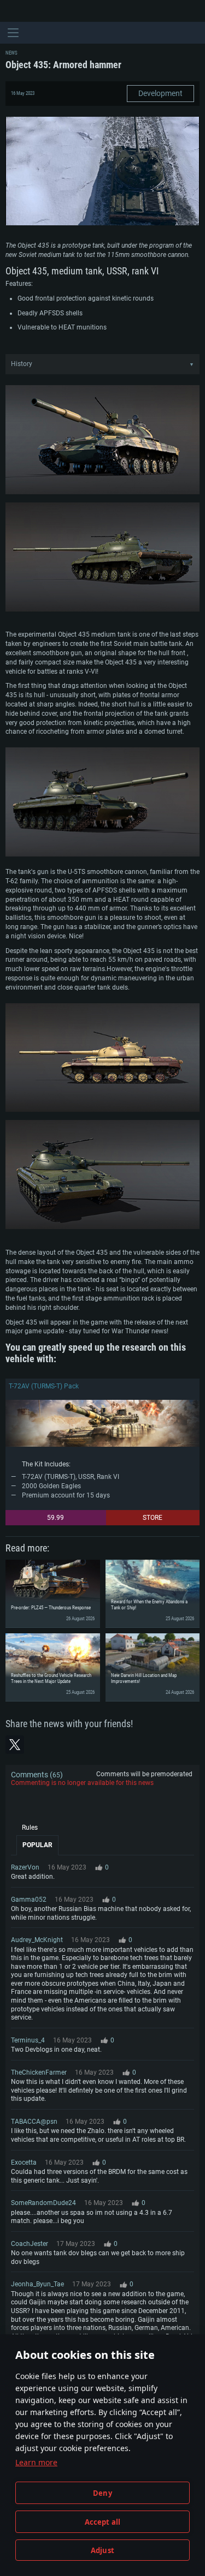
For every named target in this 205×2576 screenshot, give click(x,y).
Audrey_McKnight (37, 1940)
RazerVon (25, 1867)
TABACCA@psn (34, 2122)
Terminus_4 (28, 2040)
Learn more (36, 2462)
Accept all (103, 2522)
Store (153, 1518)
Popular (37, 1845)
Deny (102, 2493)
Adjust (102, 2550)
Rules (30, 1828)
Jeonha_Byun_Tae (37, 2284)
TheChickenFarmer (39, 2072)
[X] (15, 1745)
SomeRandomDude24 (43, 2203)
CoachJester (30, 2244)
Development (160, 93)
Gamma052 (29, 1900)
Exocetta (24, 2162)
